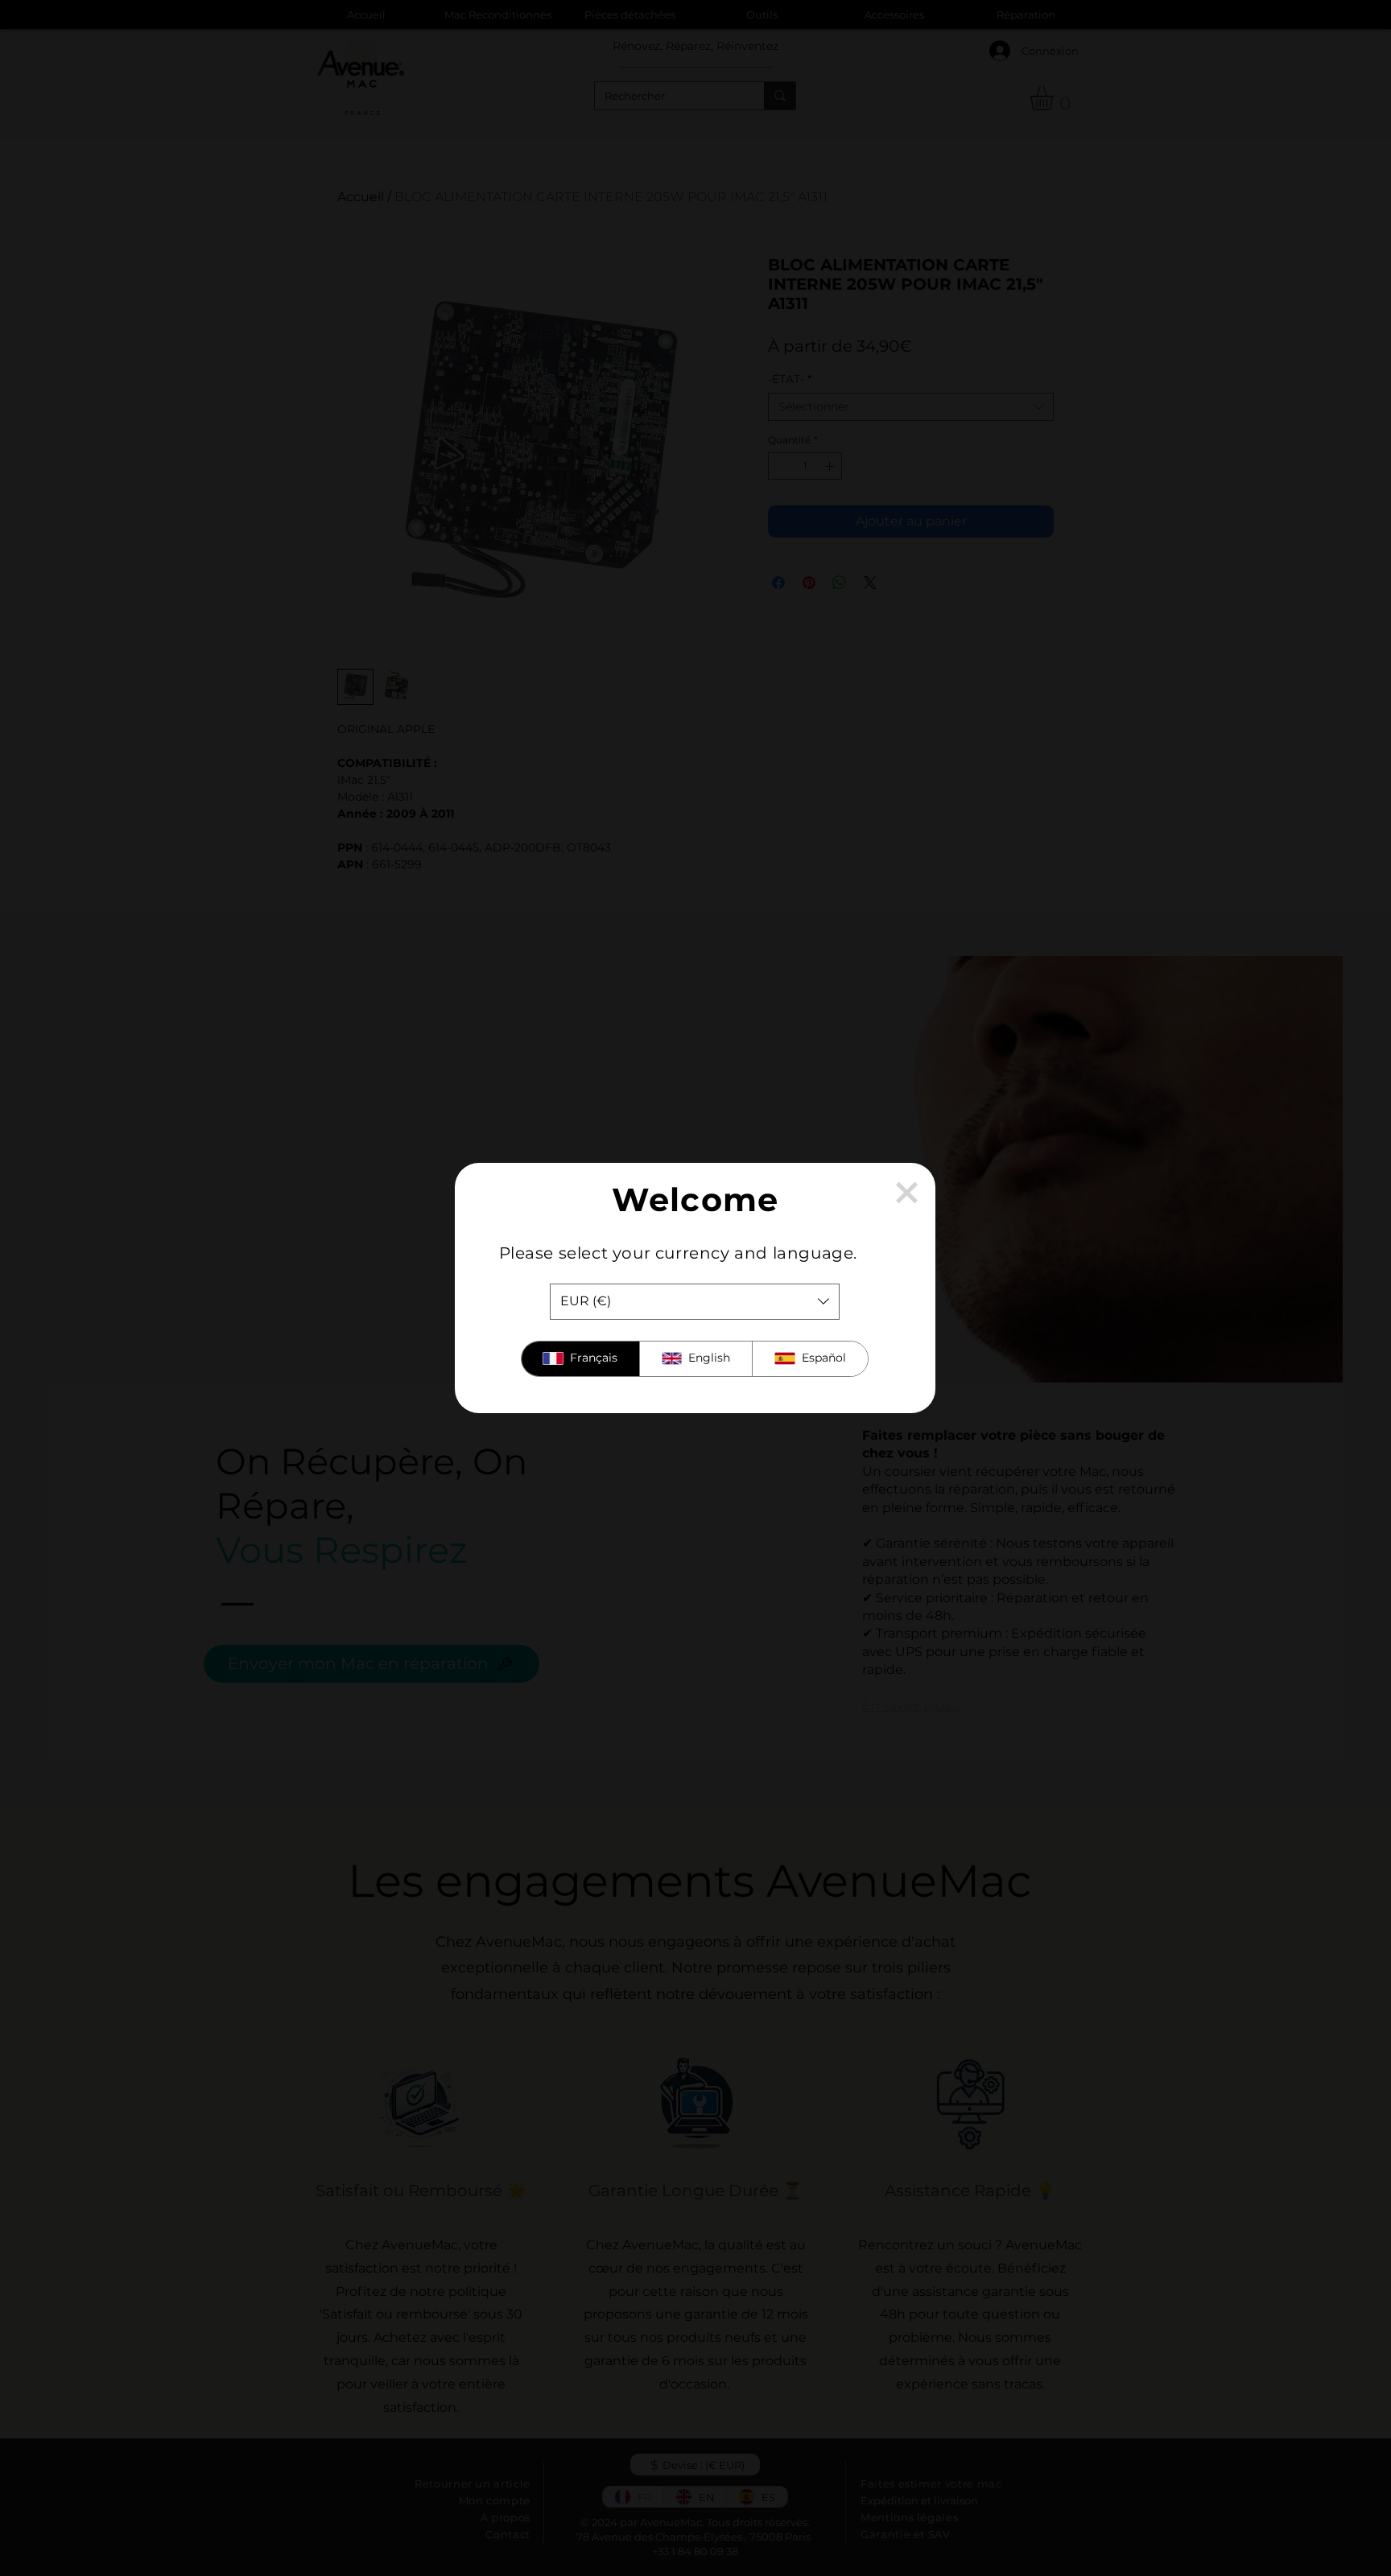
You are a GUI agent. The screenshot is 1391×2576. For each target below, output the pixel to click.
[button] (907, 1193)
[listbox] (695, 1302)
